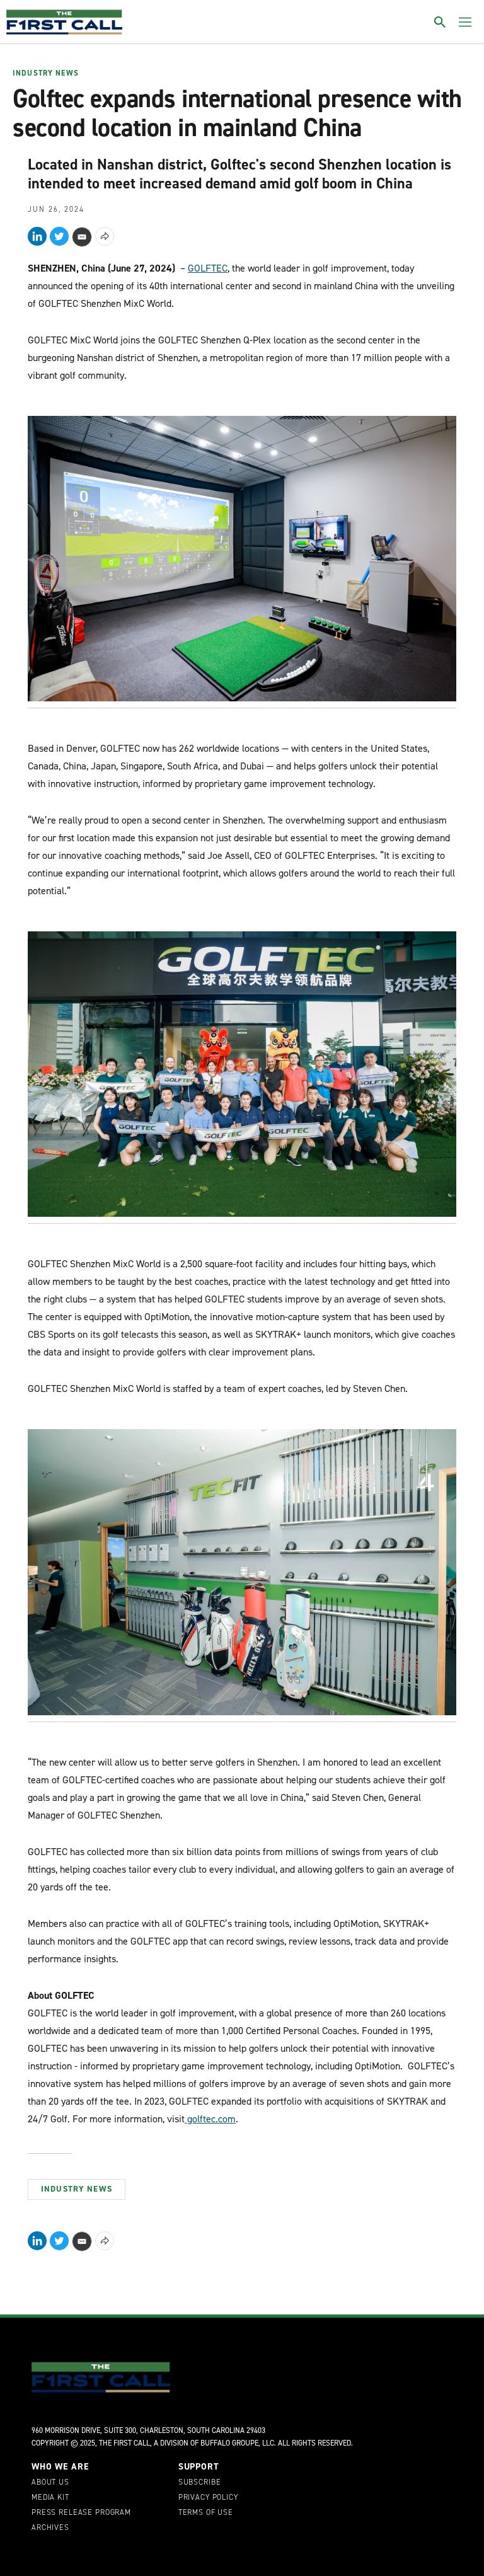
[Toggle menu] (465, 22)
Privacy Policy (208, 2498)
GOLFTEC (208, 268)
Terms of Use (206, 2513)
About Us (50, 2483)
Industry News (46, 74)
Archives (50, 2528)
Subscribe (200, 2483)
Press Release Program (81, 2513)
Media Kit (50, 2498)
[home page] (64, 22)
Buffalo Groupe (229, 2443)
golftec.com (210, 2119)
